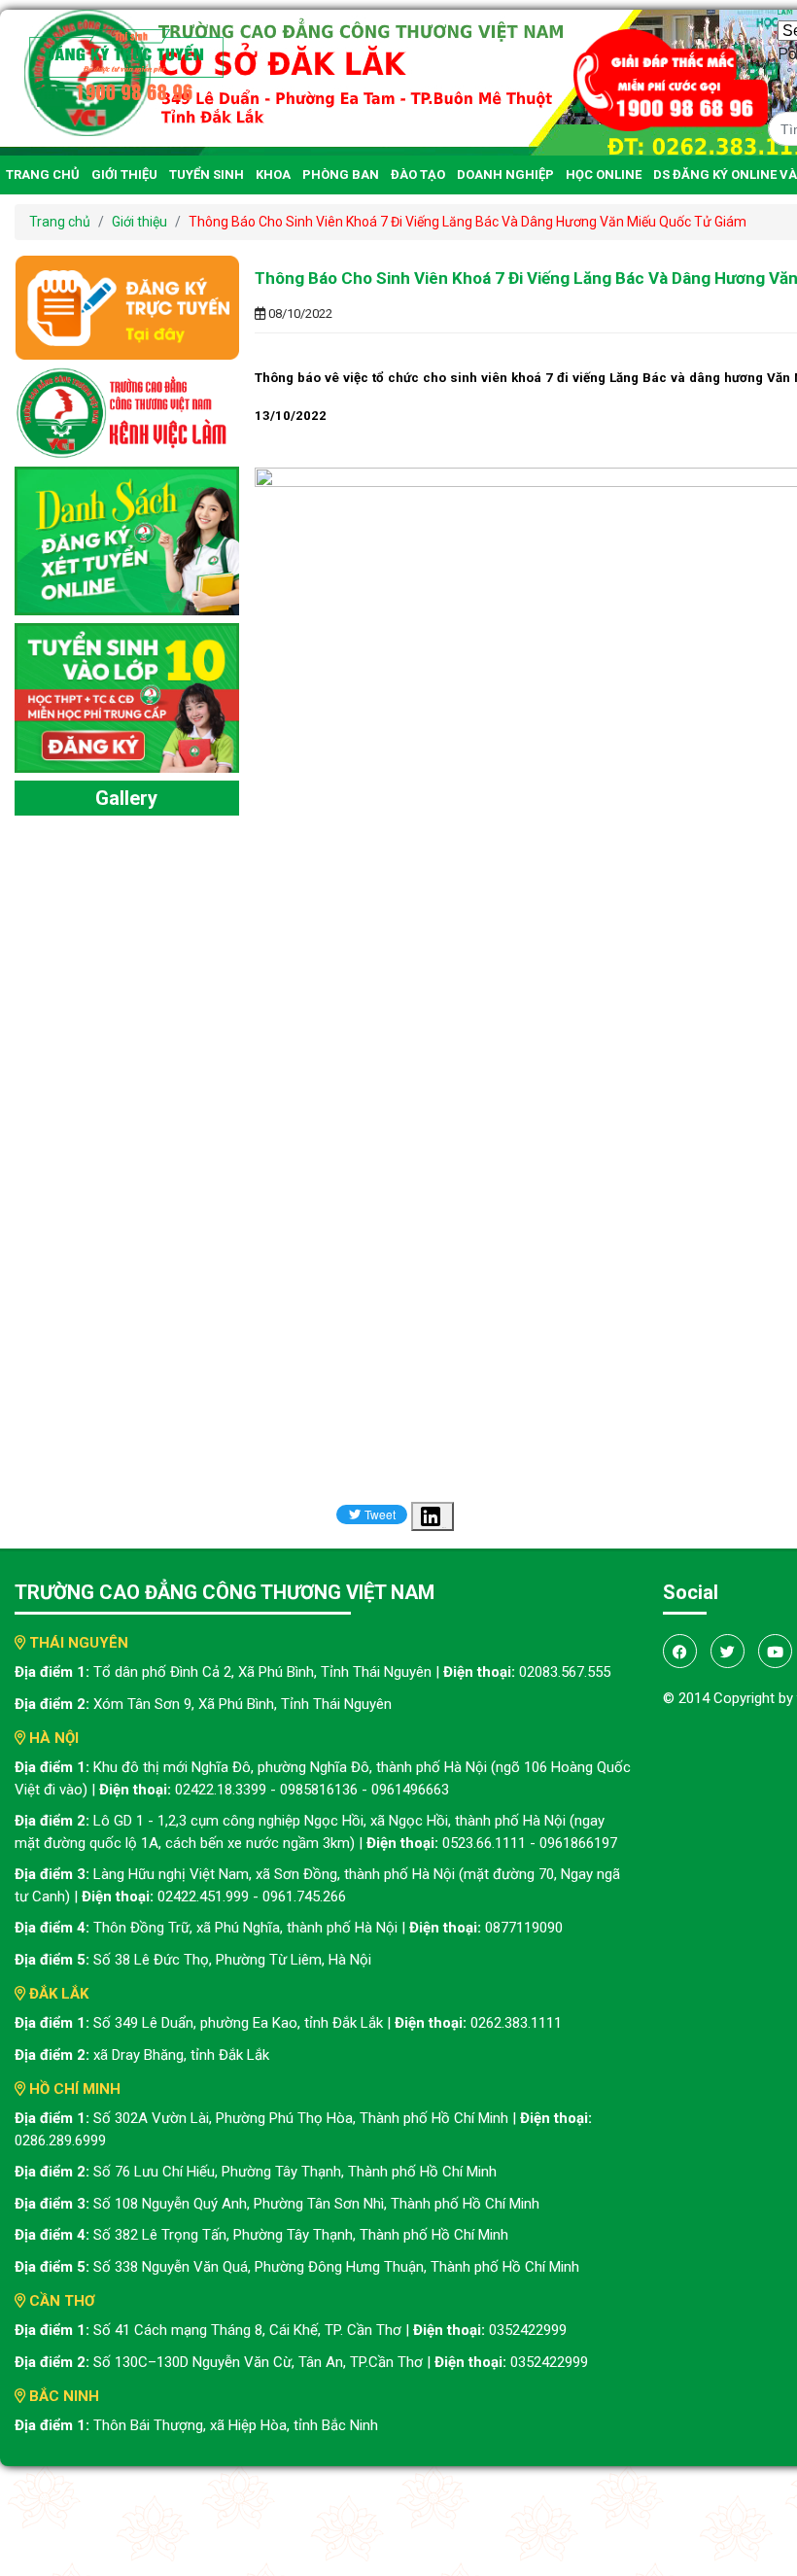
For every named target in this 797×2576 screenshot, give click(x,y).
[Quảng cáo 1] (127, 412)
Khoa (273, 174)
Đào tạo (418, 174)
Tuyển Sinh (207, 174)
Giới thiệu (124, 174)
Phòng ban (341, 174)
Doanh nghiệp (505, 174)
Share (444, 1528)
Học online (604, 174)
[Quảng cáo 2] (127, 540)
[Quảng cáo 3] (127, 696)
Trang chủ (43, 174)
